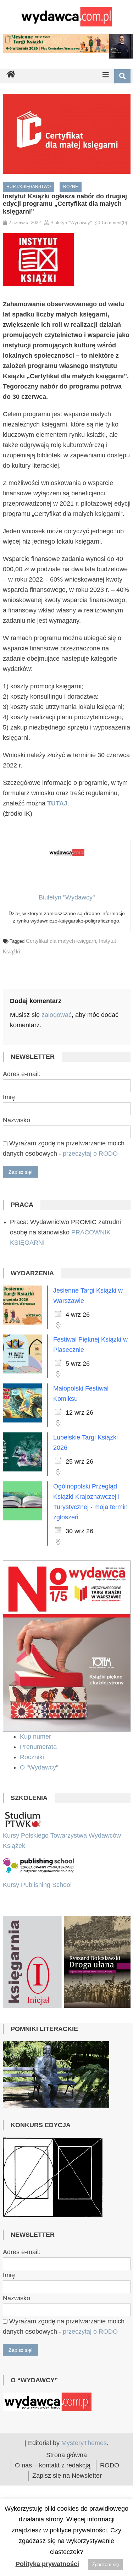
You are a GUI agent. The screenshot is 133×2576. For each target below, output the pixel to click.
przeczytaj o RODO (90, 1154)
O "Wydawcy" (40, 1767)
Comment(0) (114, 223)
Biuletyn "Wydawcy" (71, 223)
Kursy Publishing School (37, 1885)
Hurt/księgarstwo (29, 187)
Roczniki (33, 1757)
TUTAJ (57, 803)
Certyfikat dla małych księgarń (61, 941)
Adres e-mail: (22, 1074)
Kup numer (35, 1736)
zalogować (57, 1015)
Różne (71, 187)
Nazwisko (16, 1120)
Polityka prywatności (47, 2564)
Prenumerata (39, 1747)
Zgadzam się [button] (106, 2564)
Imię (9, 1097)
